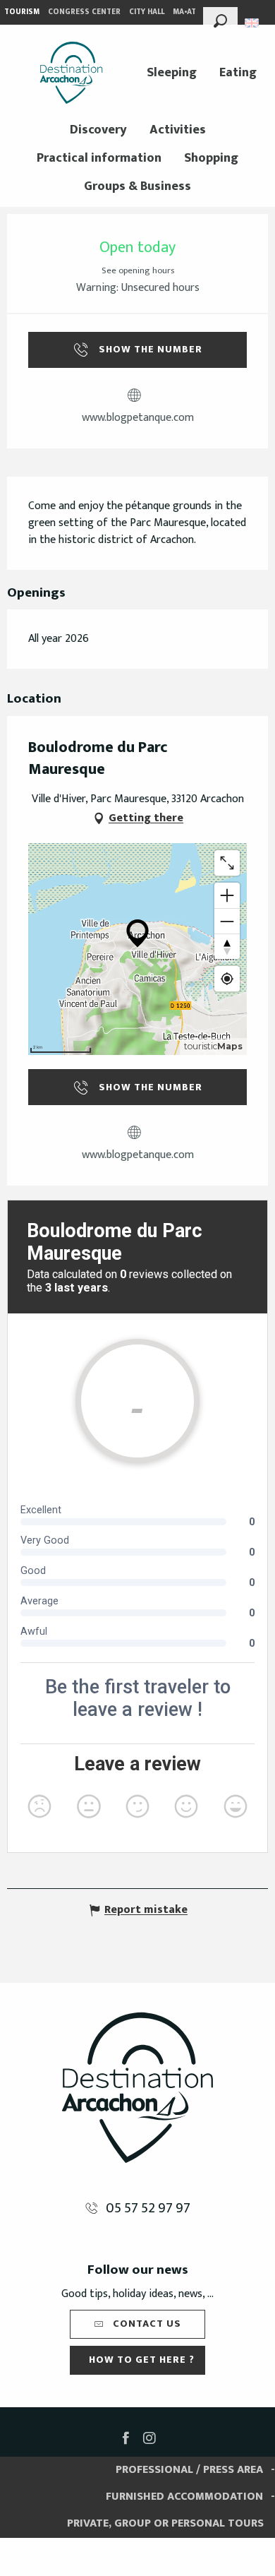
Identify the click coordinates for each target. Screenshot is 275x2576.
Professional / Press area (189, 2470)
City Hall (147, 12)
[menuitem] (71, 73)
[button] (220, 19)
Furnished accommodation (184, 2497)
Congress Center (84, 12)
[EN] (253, 23)
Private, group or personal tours (165, 2523)
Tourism (22, 12)
